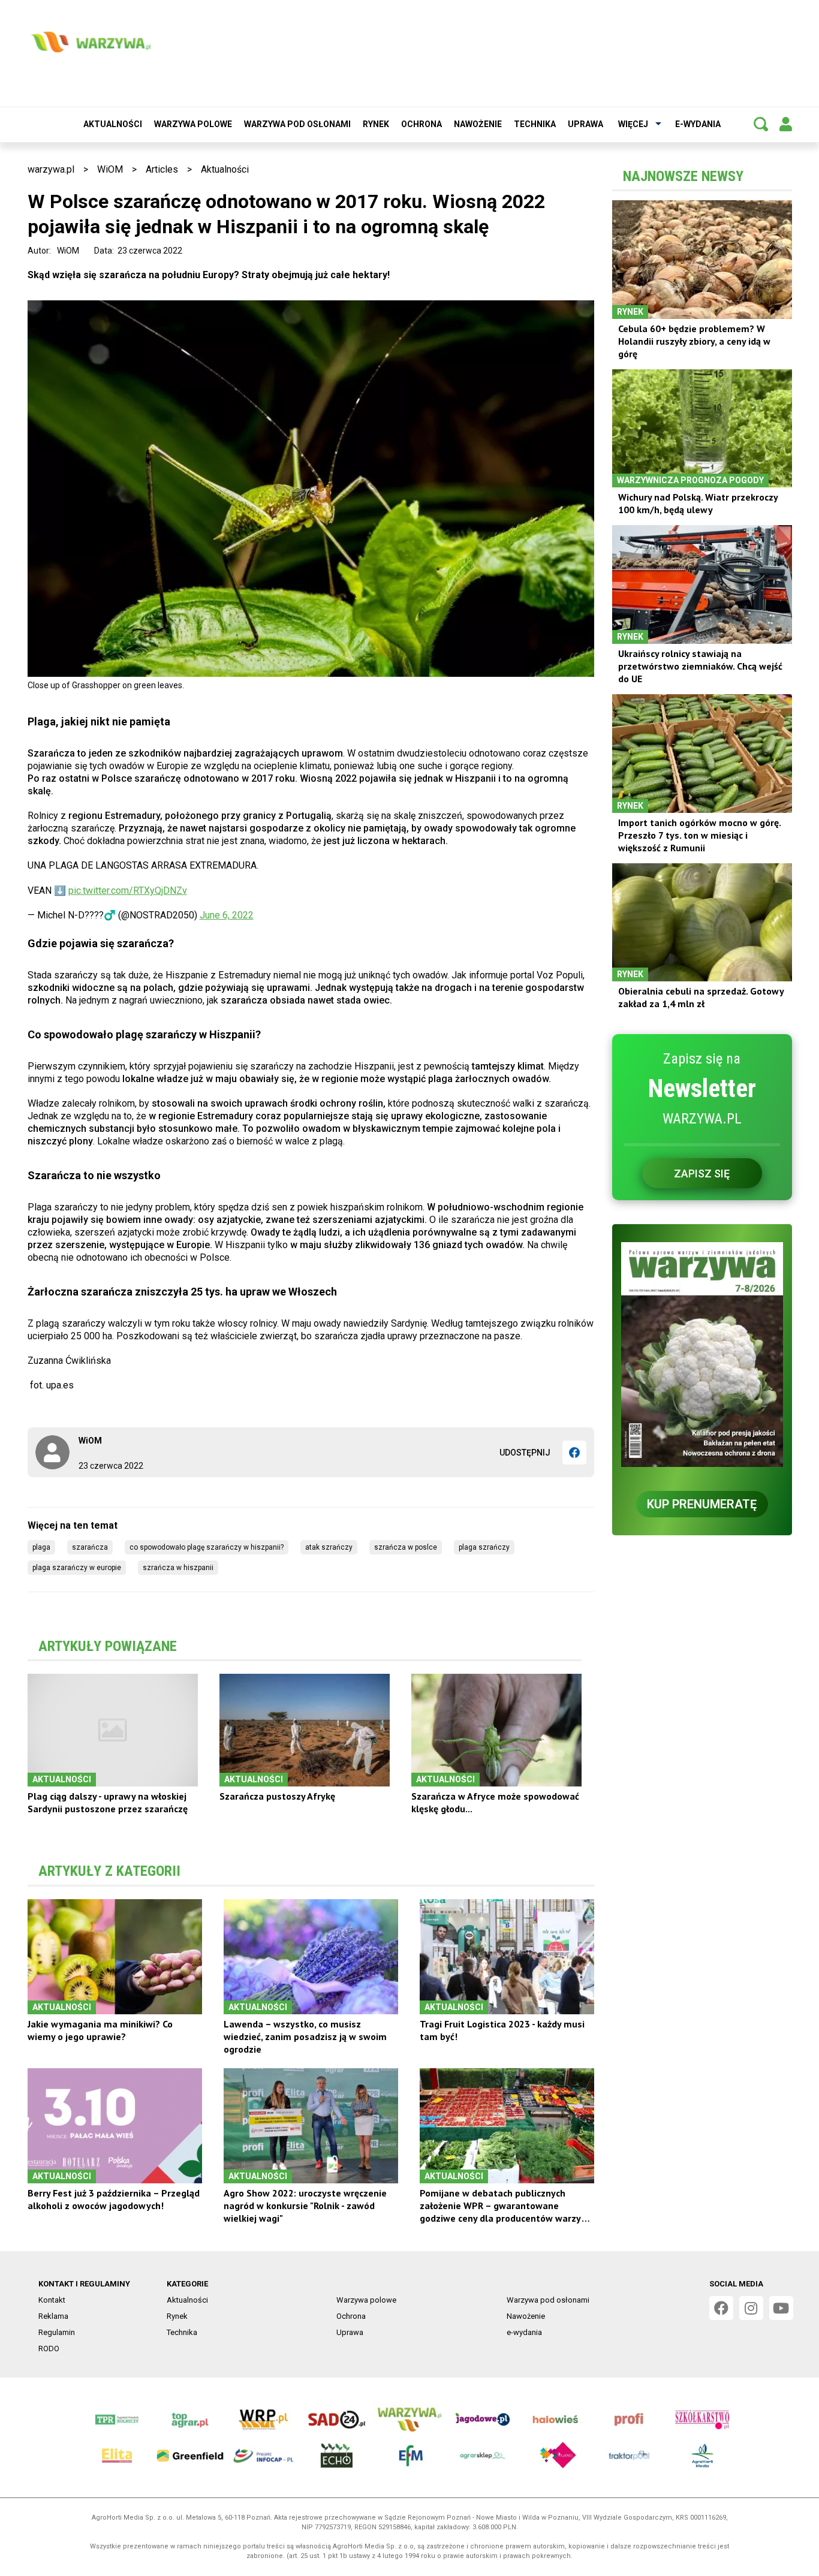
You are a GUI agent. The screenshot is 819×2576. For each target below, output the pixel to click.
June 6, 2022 (227, 915)
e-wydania (698, 124)
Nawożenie (478, 124)
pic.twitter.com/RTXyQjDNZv (128, 891)
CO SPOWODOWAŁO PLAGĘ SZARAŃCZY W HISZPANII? (207, 1547)
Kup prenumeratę (702, 1504)
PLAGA (41, 1547)
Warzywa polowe (193, 124)
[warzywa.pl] (91, 42)
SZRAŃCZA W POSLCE (406, 1547)
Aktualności (113, 124)
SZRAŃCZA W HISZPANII (178, 1568)
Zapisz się (702, 1173)
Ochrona (421, 124)
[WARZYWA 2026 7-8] (702, 1355)
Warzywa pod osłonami (297, 124)
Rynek (376, 124)
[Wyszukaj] (761, 124)
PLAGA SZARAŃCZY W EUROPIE (77, 1568)
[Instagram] (751, 2308)
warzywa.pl (51, 169)
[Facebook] (574, 1453)
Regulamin (57, 2332)
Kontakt (52, 2300)
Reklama (53, 2316)
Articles (162, 169)
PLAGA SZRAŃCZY (484, 1547)
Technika (535, 124)
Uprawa (585, 124)
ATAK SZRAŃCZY (329, 1547)
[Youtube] (781, 2308)
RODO (49, 2348)
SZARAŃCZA (90, 1547)
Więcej (633, 124)
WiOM (110, 169)
